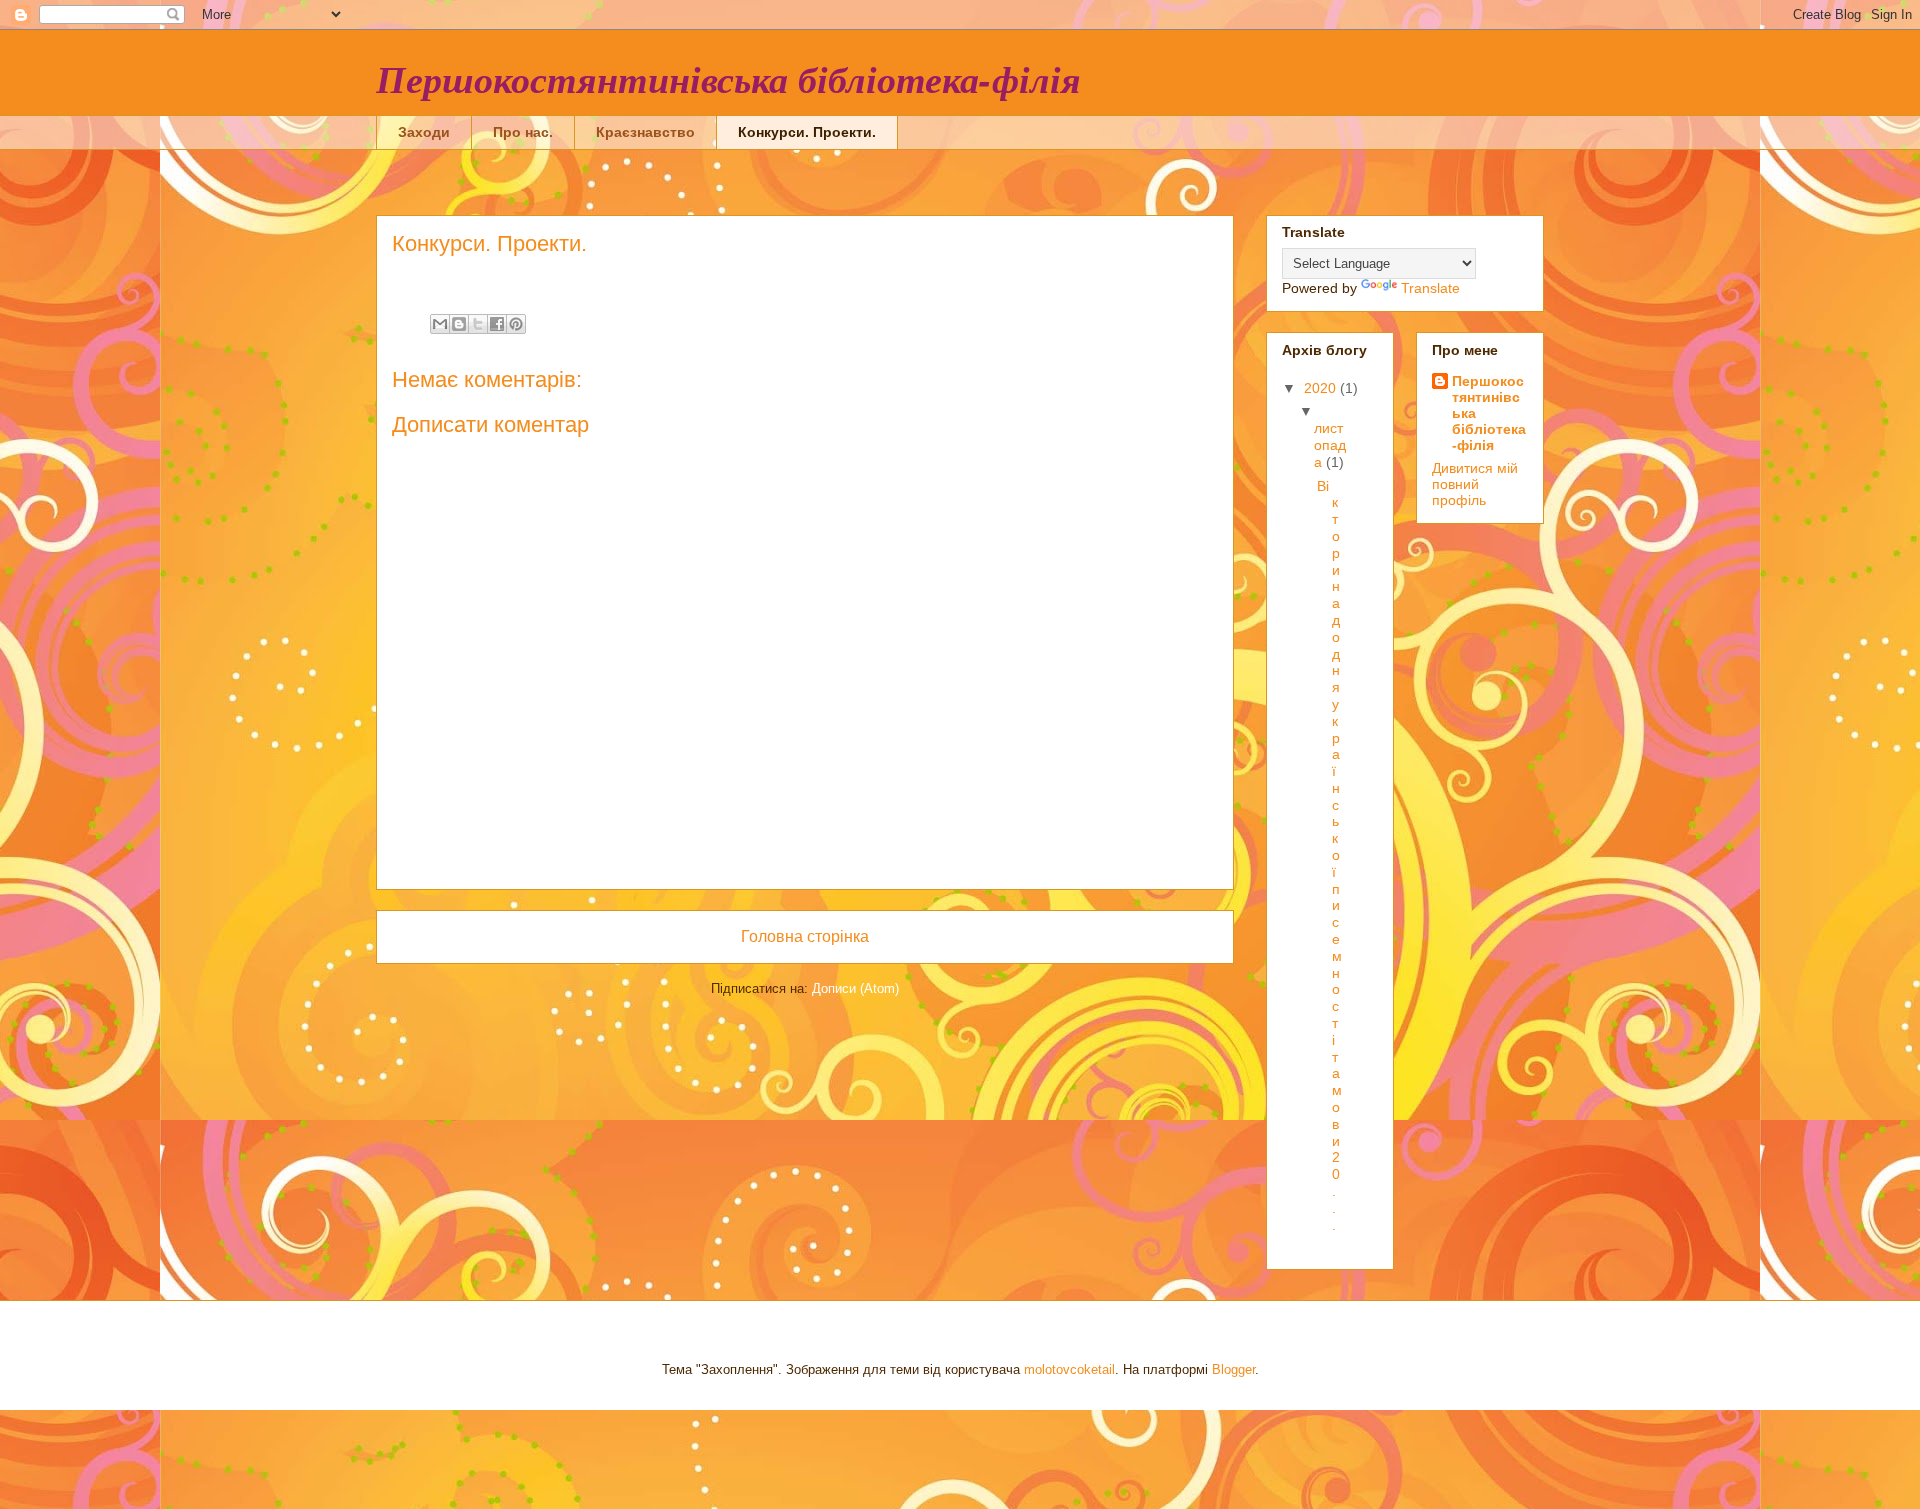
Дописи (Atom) (855, 988)
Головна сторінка (805, 936)
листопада (1330, 445)
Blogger (1233, 1369)
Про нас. (523, 132)
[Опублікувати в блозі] (459, 324)
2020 (1322, 388)
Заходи (424, 132)
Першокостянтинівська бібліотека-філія (728, 78)
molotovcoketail (1069, 1369)
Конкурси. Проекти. (807, 132)
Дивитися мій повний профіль (1475, 484)
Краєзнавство (645, 132)
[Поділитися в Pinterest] (516, 324)
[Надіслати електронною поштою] (440, 324)
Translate (1430, 288)
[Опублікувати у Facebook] (497, 324)
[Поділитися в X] (478, 324)
